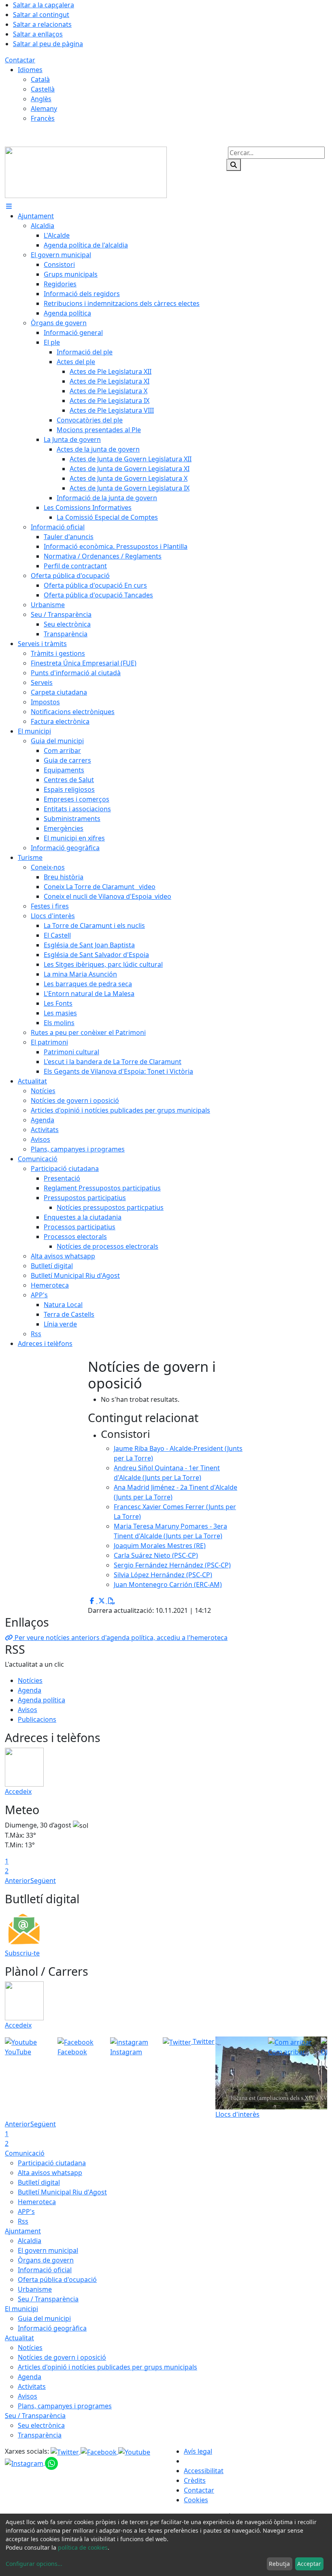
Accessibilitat (204, 2471)
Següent (43, 1881)
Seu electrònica (41, 2425)
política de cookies (83, 2547)
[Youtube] (134, 2451)
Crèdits (195, 2480)
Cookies (196, 2500)
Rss (23, 2221)
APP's (26, 2211)
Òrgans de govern (46, 2260)
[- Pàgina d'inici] (86, 172)
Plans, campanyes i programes (65, 2406)
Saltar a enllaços (38, 34)
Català (40, 79)
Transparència (40, 2435)
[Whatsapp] (51, 2463)
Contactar (20, 60)
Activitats (32, 2386)
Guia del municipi (44, 2318)
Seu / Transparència (48, 2299)
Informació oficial (45, 2270)
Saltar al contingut (41, 15)
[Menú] (9, 206)
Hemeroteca (37, 2202)
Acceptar (309, 2564)
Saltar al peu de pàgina (48, 44)
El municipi (21, 2309)
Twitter (203, 2041)
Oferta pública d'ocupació (57, 2280)
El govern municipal (48, 2250)
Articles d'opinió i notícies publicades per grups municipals (107, 2367)
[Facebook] (99, 2451)
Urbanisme (35, 2289)
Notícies (30, 1680)
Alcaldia (30, 2241)
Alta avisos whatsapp (50, 2173)
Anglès (41, 99)
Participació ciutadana (52, 2163)
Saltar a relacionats (42, 24)
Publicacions (37, 1719)
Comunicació (25, 2153)
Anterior (18, 1881)
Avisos (28, 1710)
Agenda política (41, 1700)
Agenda (30, 1690)
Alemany (44, 109)
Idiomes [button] (30, 70)
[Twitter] (66, 2451)
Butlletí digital (39, 2182)
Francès (43, 118)
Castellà (43, 89)
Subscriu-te (22, 1953)
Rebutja (279, 2564)
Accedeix (18, 1791)
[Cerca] (234, 165)
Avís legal (198, 2451)
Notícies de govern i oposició (62, 2357)
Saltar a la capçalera (44, 5)
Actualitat (19, 2338)
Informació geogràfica (52, 2328)
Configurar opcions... (34, 2564)
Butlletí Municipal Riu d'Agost (62, 2192)
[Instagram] (25, 2463)
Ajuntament (23, 2231)
